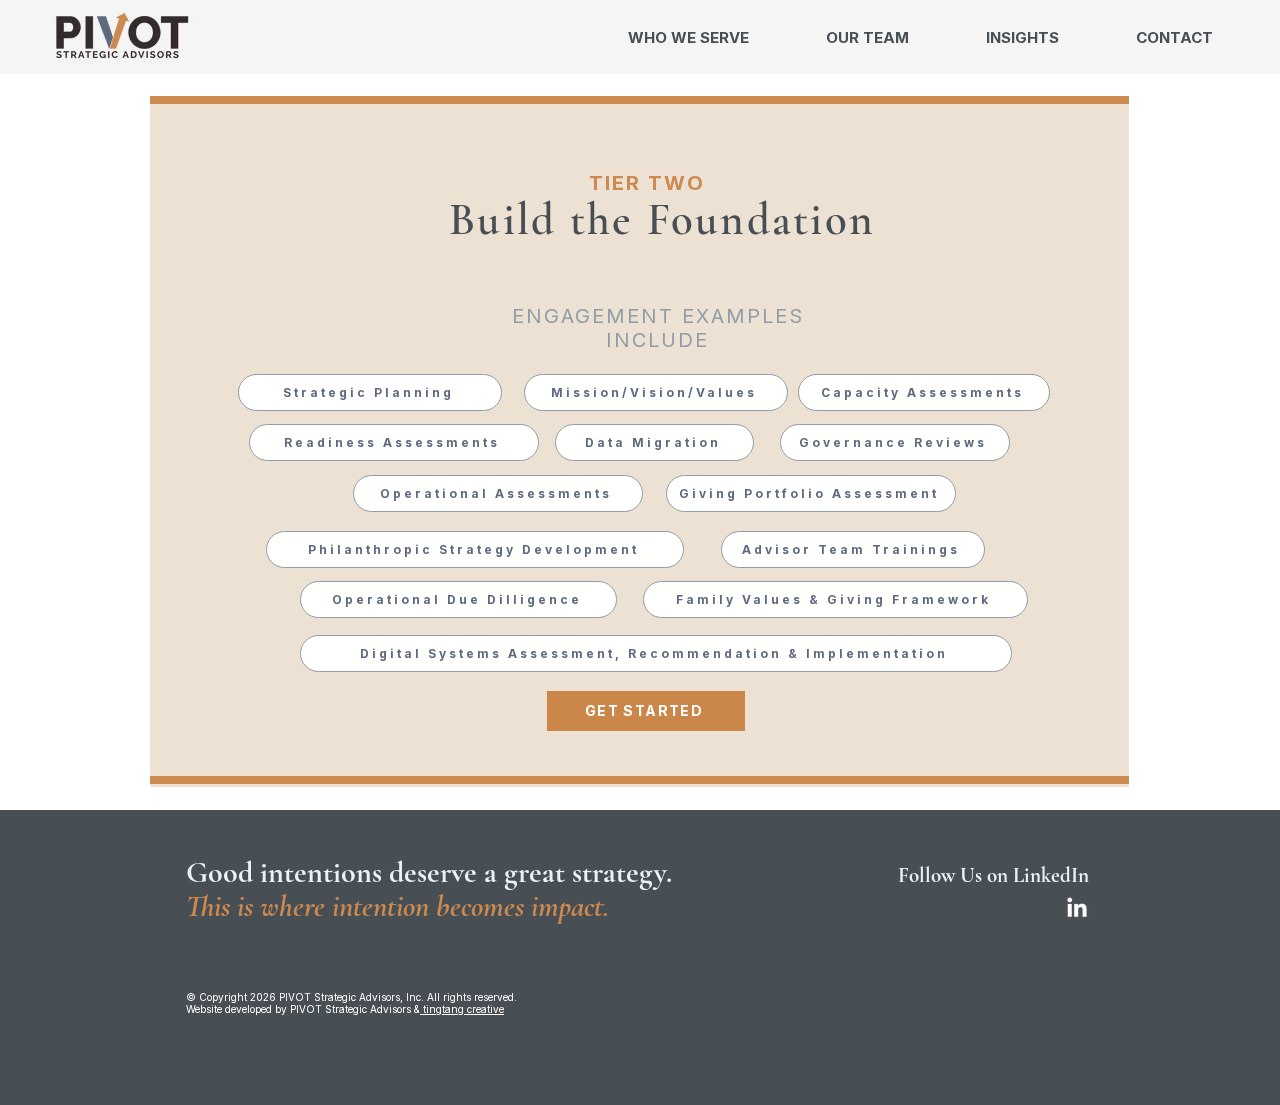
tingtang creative (462, 1009)
